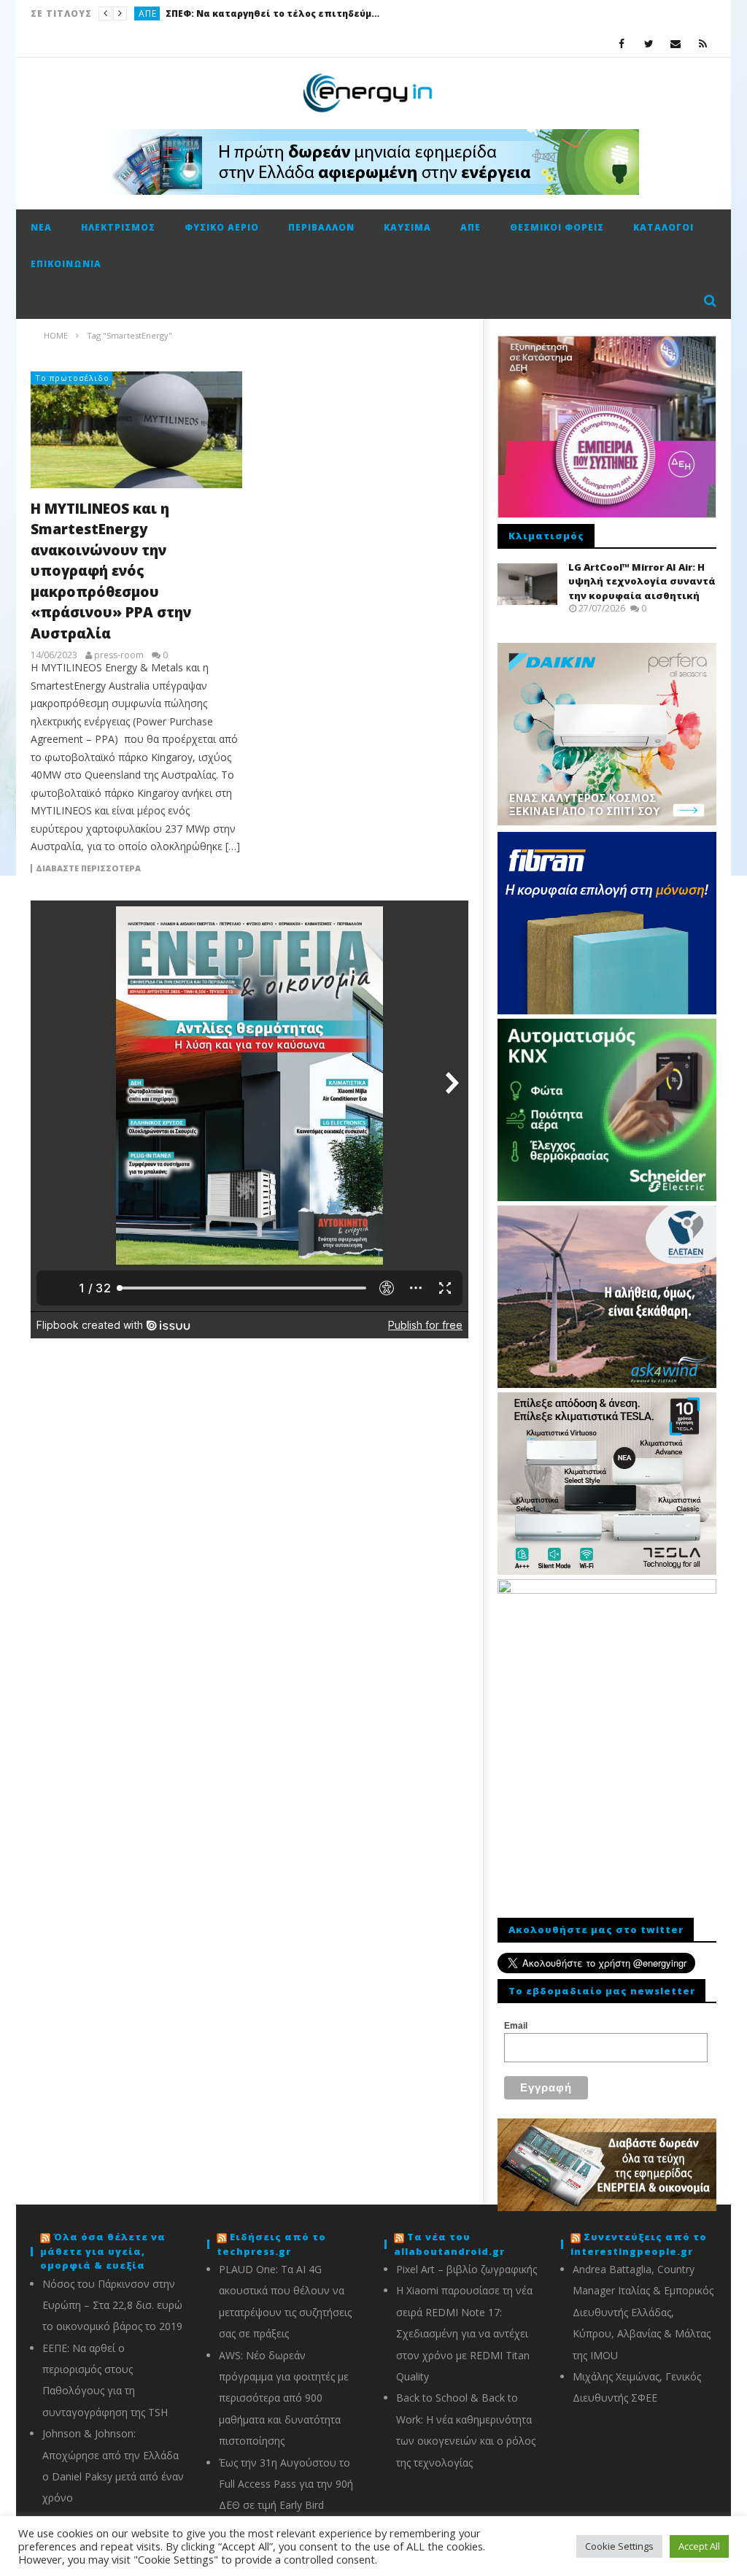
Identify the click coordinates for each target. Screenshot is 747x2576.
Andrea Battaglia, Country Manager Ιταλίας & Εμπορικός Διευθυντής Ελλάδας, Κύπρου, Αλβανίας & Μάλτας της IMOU (643, 2312)
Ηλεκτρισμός (118, 227)
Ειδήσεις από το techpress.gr (271, 2244)
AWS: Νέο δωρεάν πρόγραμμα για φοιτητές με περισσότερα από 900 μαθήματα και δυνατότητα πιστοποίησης (284, 2398)
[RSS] (703, 43)
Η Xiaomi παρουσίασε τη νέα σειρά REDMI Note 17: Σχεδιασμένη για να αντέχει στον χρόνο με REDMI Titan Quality (464, 2333)
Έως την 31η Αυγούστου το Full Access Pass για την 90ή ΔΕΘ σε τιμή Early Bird (286, 2484)
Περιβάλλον (321, 227)
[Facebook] (622, 43)
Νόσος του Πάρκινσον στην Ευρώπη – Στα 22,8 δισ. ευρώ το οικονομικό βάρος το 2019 (112, 2305)
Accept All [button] (699, 2546)
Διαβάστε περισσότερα (88, 868)
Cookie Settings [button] (619, 2546)
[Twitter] (649, 43)
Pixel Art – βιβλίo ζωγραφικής (467, 2269)
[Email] (676, 43)
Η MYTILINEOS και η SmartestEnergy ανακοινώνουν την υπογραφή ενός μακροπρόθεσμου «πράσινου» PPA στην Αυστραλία (111, 571)
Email (516, 2026)
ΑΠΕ (148, 14)
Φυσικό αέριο (222, 227)
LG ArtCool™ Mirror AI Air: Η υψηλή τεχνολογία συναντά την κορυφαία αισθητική (642, 581)
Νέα (41, 227)
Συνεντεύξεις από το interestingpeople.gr (639, 2244)
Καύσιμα (407, 227)
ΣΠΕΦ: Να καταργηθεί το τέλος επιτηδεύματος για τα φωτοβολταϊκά (275, 14)
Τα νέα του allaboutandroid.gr (449, 2244)
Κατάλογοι (663, 227)
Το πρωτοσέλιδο (72, 378)
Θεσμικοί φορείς (557, 227)
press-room (119, 655)
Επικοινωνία (66, 264)
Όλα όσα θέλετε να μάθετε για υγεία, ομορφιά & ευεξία (103, 2251)
